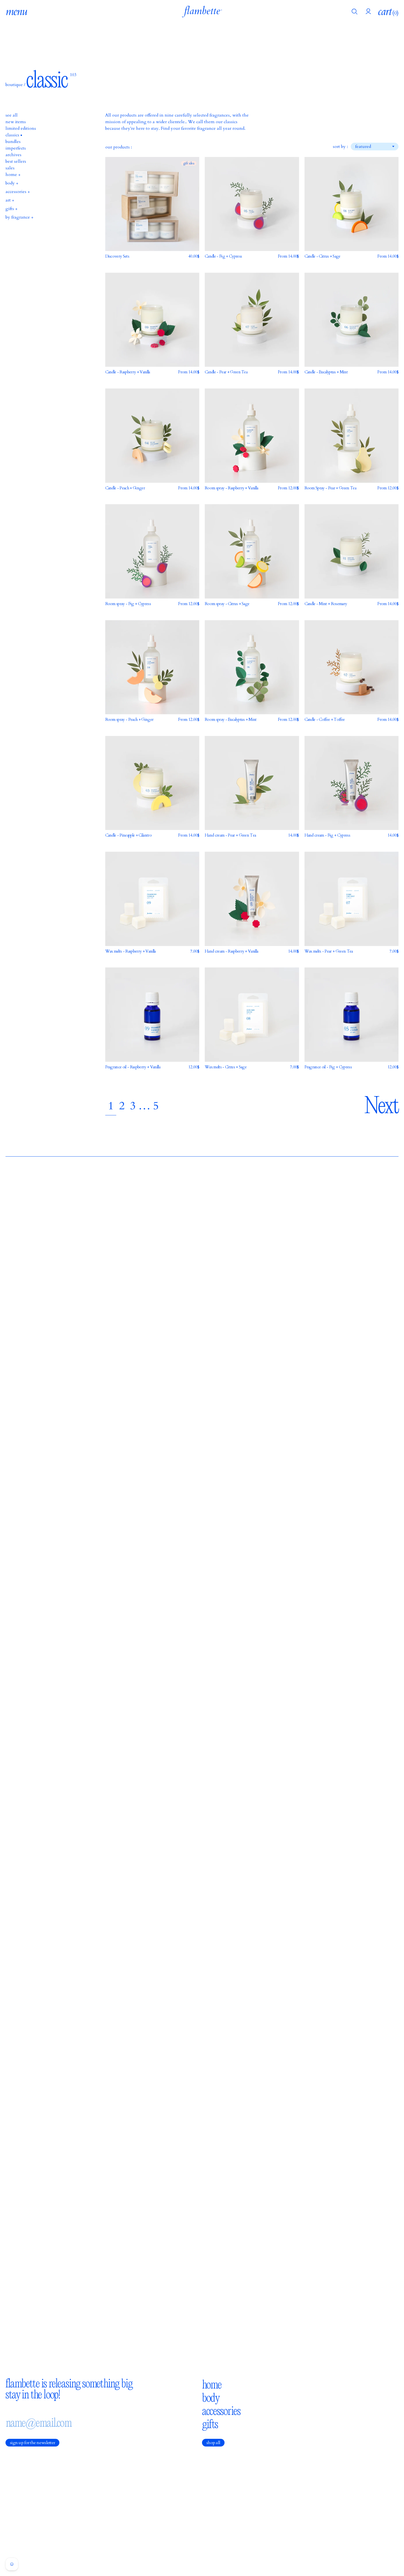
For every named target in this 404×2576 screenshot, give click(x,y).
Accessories (221, 2411)
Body (211, 2398)
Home (212, 2384)
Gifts (210, 2424)
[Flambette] (202, 12)
